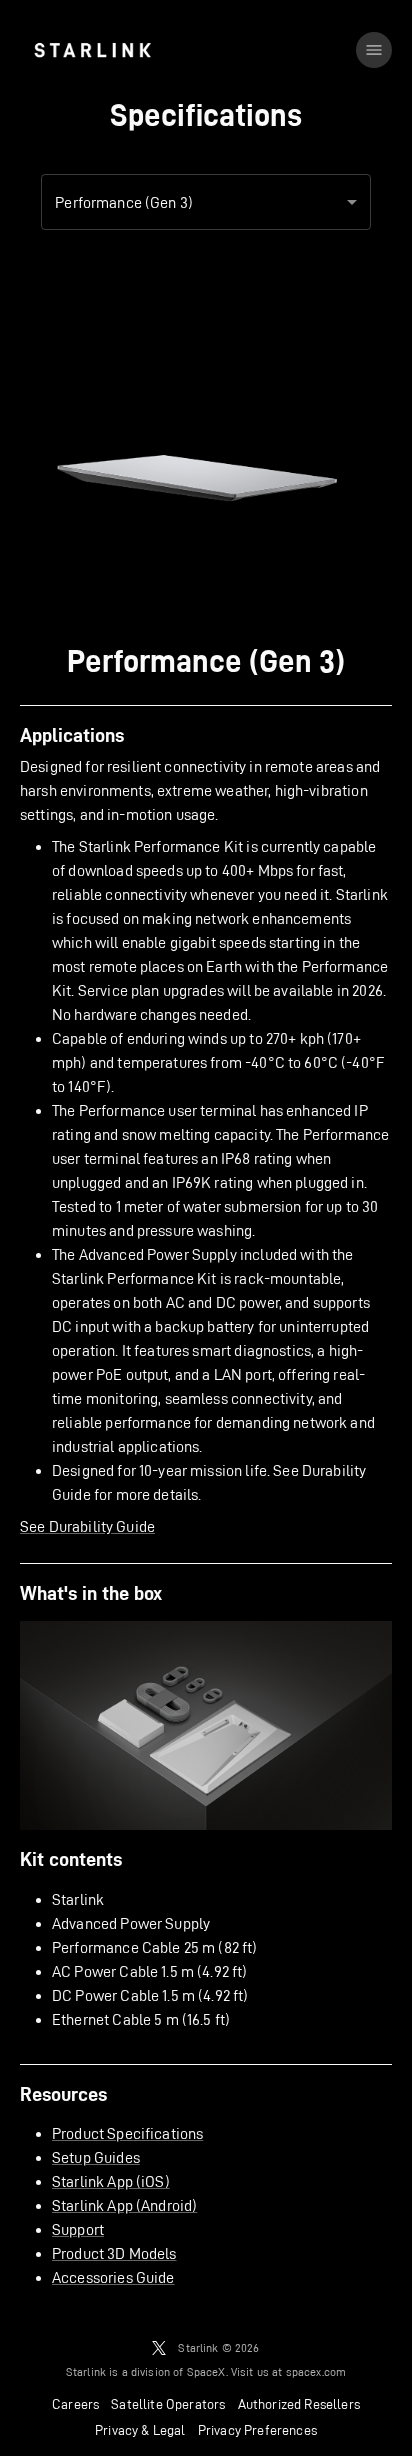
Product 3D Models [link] (114, 2253)
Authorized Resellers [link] (299, 2404)
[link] (92, 50)
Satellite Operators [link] (168, 2404)
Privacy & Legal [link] (140, 2430)
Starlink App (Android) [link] (124, 2205)
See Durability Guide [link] (87, 1526)
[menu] (374, 50)
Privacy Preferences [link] (257, 2430)
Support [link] (78, 2229)
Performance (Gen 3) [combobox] (124, 202)
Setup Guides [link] (96, 2157)
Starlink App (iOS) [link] (111, 2181)
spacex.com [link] (316, 2371)
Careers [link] (75, 2404)
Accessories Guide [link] (113, 2277)
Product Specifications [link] (127, 2133)
